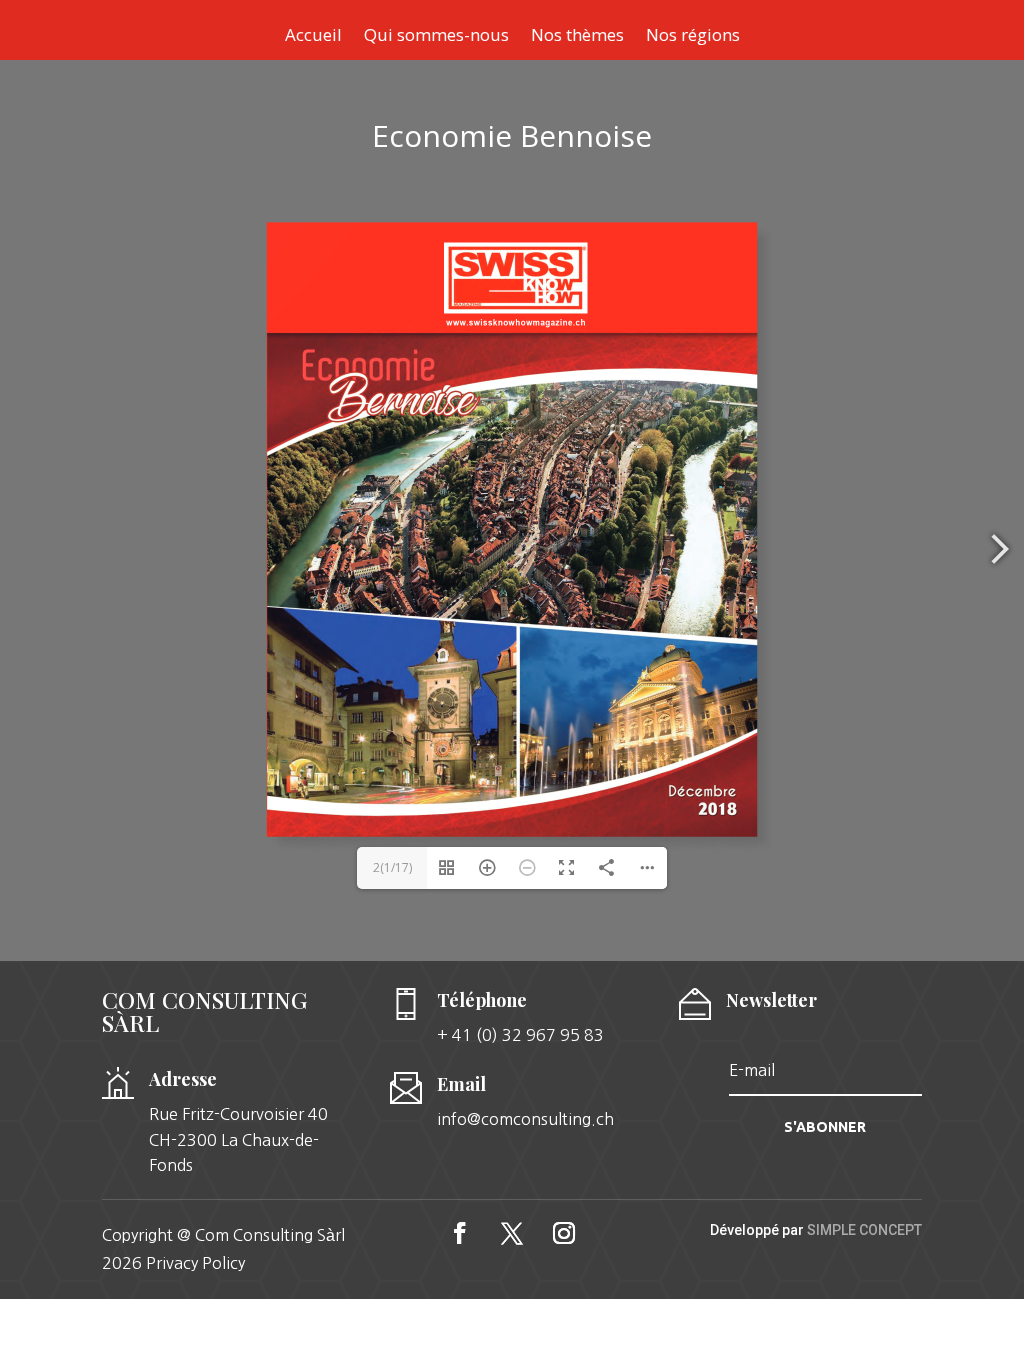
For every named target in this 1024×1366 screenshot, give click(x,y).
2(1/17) (392, 867)
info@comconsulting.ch (525, 1119)
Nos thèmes (577, 37)
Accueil (313, 37)
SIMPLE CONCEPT (864, 1230)
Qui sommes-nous (436, 37)
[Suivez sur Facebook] (460, 1233)
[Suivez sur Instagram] (564, 1233)
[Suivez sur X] (512, 1233)
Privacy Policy (195, 1263)
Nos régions (693, 37)
